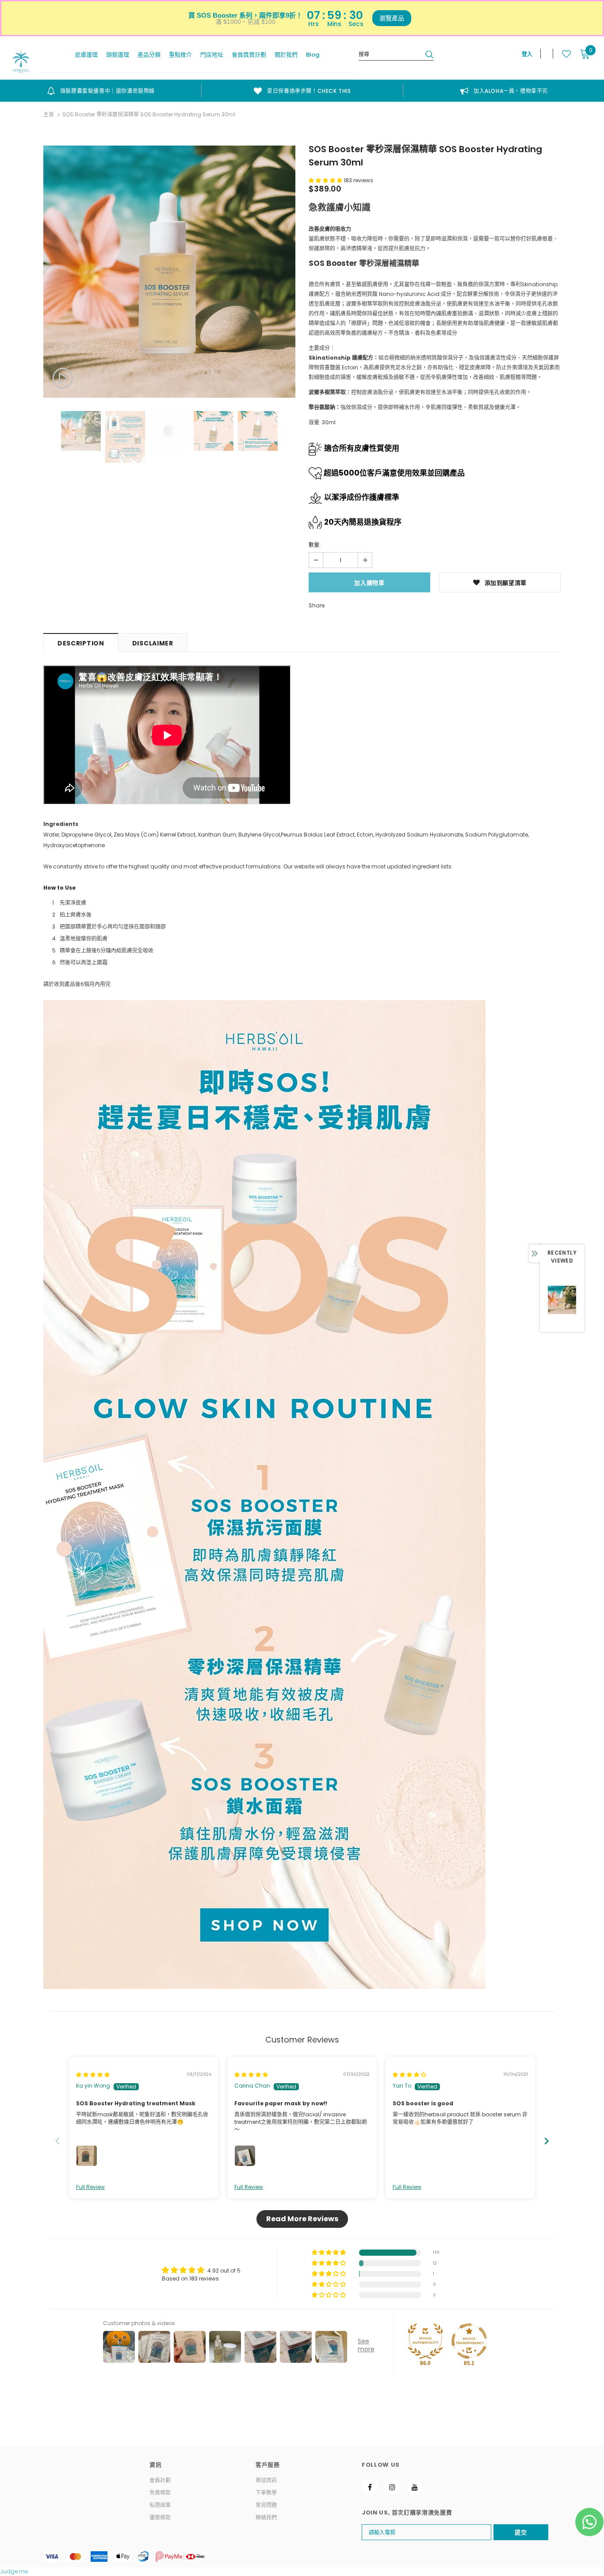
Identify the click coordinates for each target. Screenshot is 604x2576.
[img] (93, 2075)
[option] (101, 91)
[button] (326, 180)
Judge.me (14, 2571)
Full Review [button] (90, 2187)
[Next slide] (547, 2141)
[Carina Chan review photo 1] (245, 2156)
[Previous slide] (57, 2141)
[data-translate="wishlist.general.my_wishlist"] (562, 54)
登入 (527, 54)
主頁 (49, 114)
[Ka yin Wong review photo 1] (87, 2156)
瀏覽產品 (392, 18)
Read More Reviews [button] (302, 2219)
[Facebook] (370, 2487)
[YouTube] (415, 2487)
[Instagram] (392, 2487)
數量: (315, 545)
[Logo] (21, 61)
